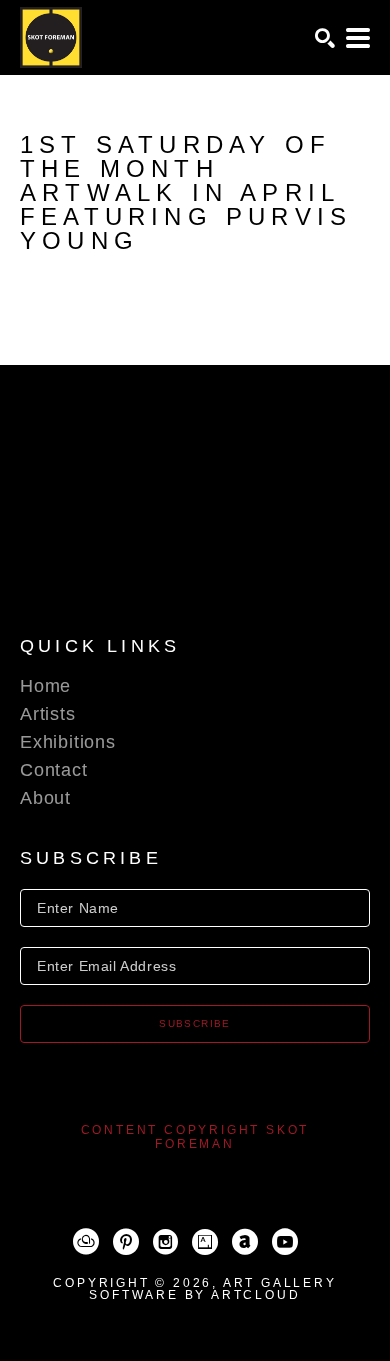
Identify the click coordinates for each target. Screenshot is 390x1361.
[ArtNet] (245, 1242)
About (45, 798)
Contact (54, 770)
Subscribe (195, 1023)
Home (45, 686)
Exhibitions (68, 742)
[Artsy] (205, 1242)
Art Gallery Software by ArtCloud (212, 1289)
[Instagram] (165, 1242)
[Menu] (358, 38)
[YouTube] (285, 1242)
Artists (48, 714)
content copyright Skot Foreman (195, 1137)
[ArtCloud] (86, 1242)
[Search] (325, 38)
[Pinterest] (126, 1242)
